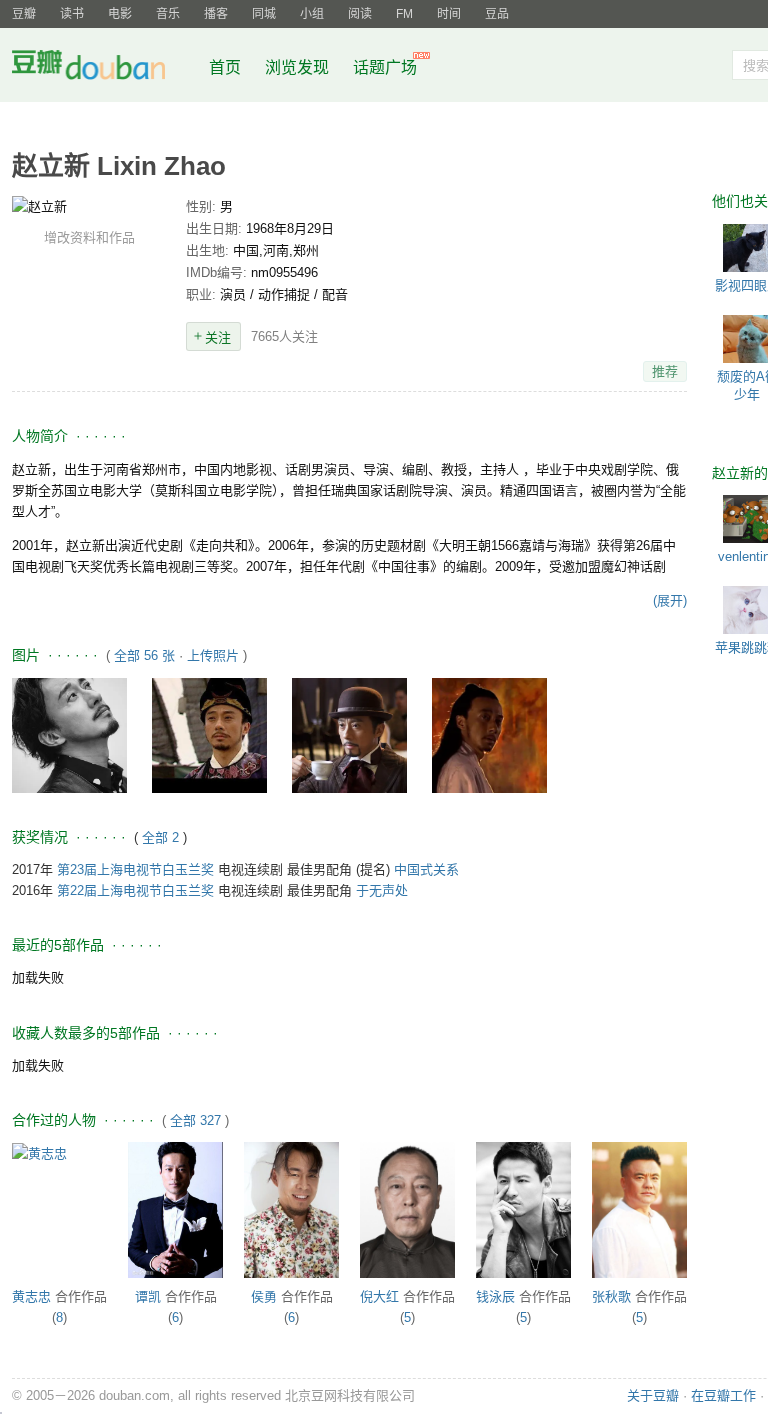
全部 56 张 (144, 655)
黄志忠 (31, 1296)
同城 (264, 14)
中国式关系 (426, 869)
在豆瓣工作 (723, 1395)
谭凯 (148, 1296)
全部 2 (162, 837)
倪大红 (379, 1296)
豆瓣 (24, 14)
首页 (225, 67)
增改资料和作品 (89, 237)
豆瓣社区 (104, 68)
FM (404, 14)
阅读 (360, 14)
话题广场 (385, 67)
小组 (312, 14)
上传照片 (213, 655)
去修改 (89, 206)
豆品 (497, 14)
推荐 (665, 371)
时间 (449, 14)
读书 (72, 14)
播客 (216, 14)
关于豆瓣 (653, 1395)
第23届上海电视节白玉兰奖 (135, 869)
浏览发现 (299, 67)
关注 (218, 337)
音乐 (168, 14)
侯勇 (264, 1296)
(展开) (670, 600)
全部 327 (195, 1120)
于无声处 (382, 890)
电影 (120, 14)
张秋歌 (611, 1296)
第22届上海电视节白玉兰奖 (135, 890)
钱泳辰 (495, 1296)
